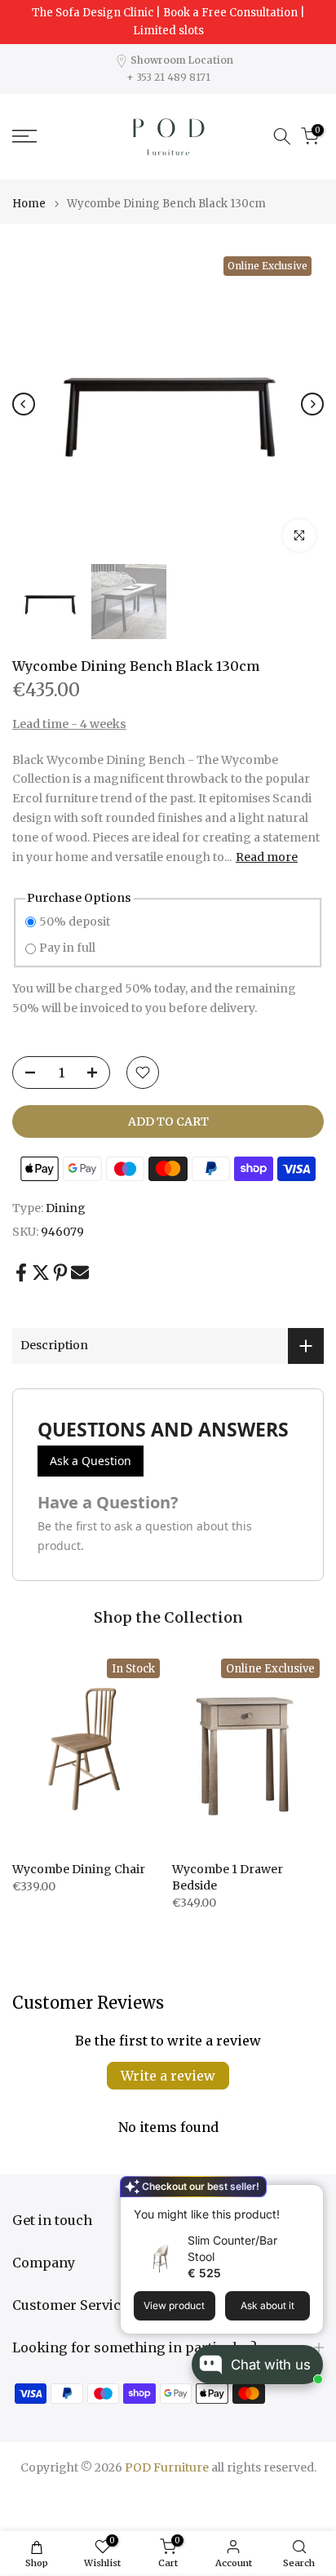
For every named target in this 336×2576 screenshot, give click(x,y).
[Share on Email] (80, 1273)
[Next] (312, 404)
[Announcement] (168, 22)
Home (29, 204)
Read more (267, 857)
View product (174, 2305)
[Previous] (24, 404)
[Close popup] (306, 2199)
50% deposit (75, 922)
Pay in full (67, 948)
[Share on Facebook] (21, 1273)
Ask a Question (91, 1461)
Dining (66, 1208)
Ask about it (267, 2305)
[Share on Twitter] (41, 1273)
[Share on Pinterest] (60, 1273)
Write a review (168, 2076)
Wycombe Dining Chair (79, 1868)
